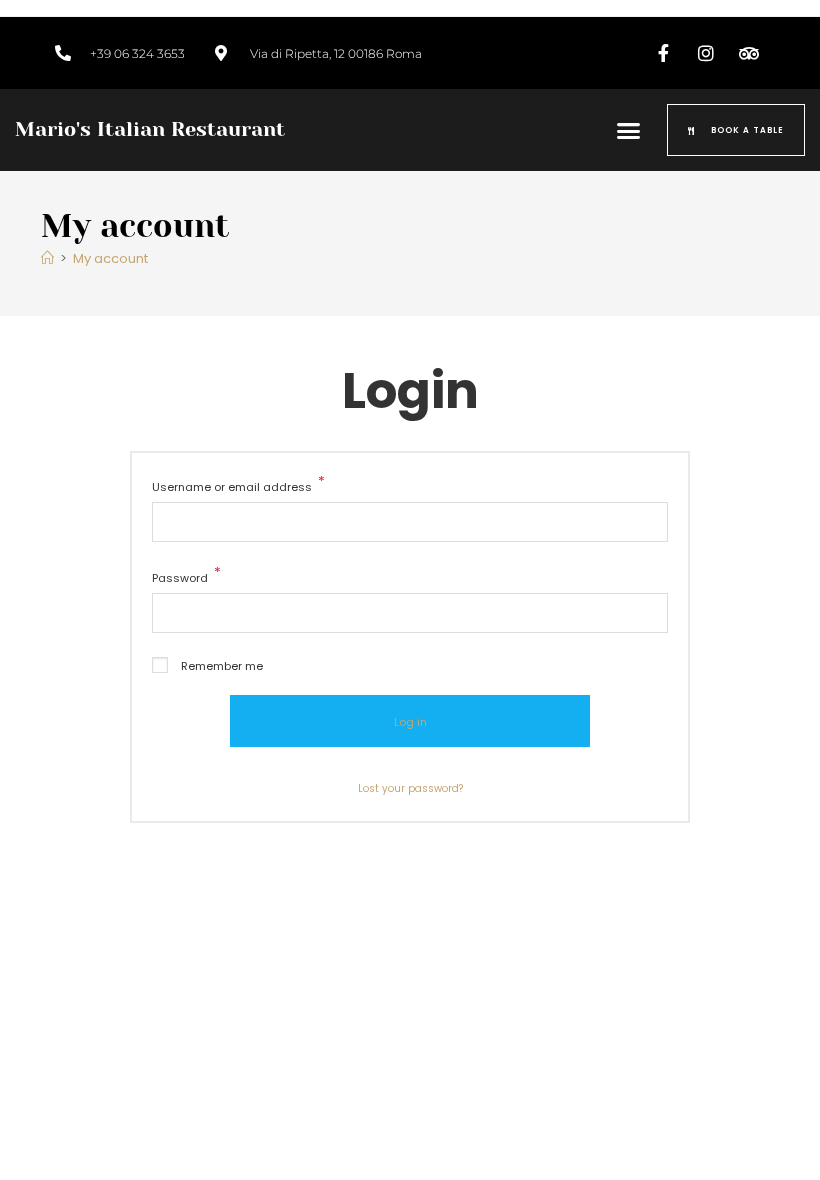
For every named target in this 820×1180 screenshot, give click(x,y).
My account (110, 258)
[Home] (47, 258)
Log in (410, 722)
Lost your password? (410, 788)
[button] (629, 130)
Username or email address (238, 485)
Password (186, 576)
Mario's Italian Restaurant (150, 129)
